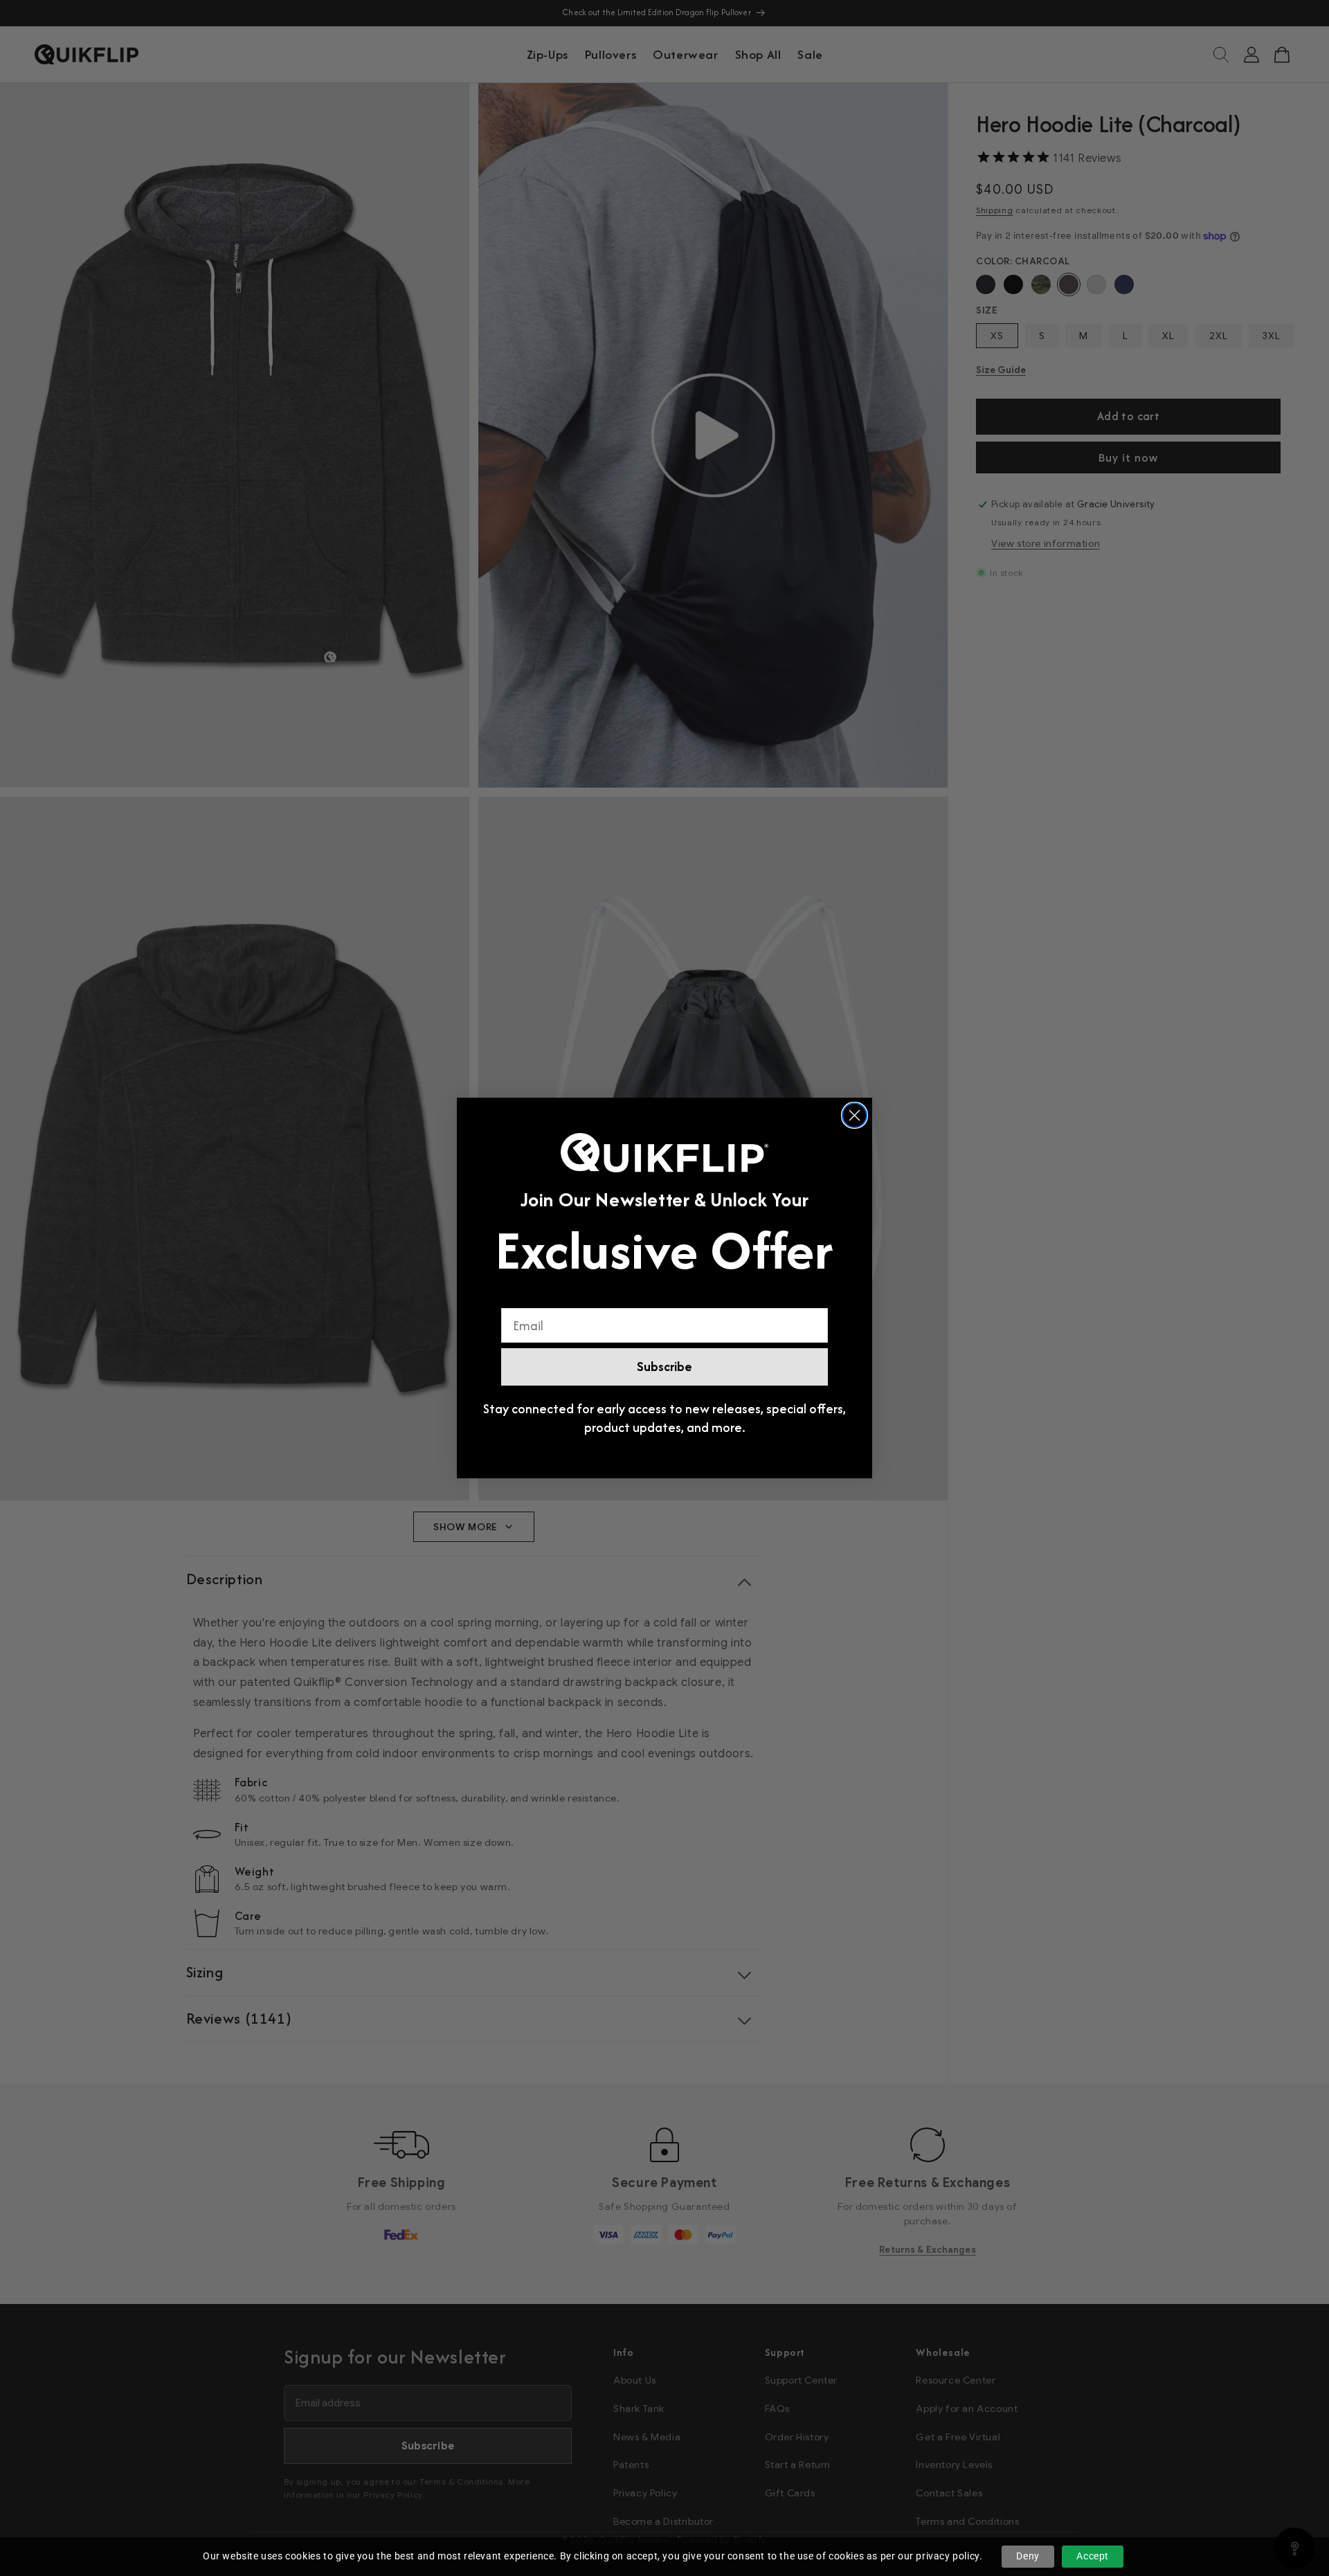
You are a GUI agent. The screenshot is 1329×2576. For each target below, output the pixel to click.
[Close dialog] (855, 1115)
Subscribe (664, 1367)
